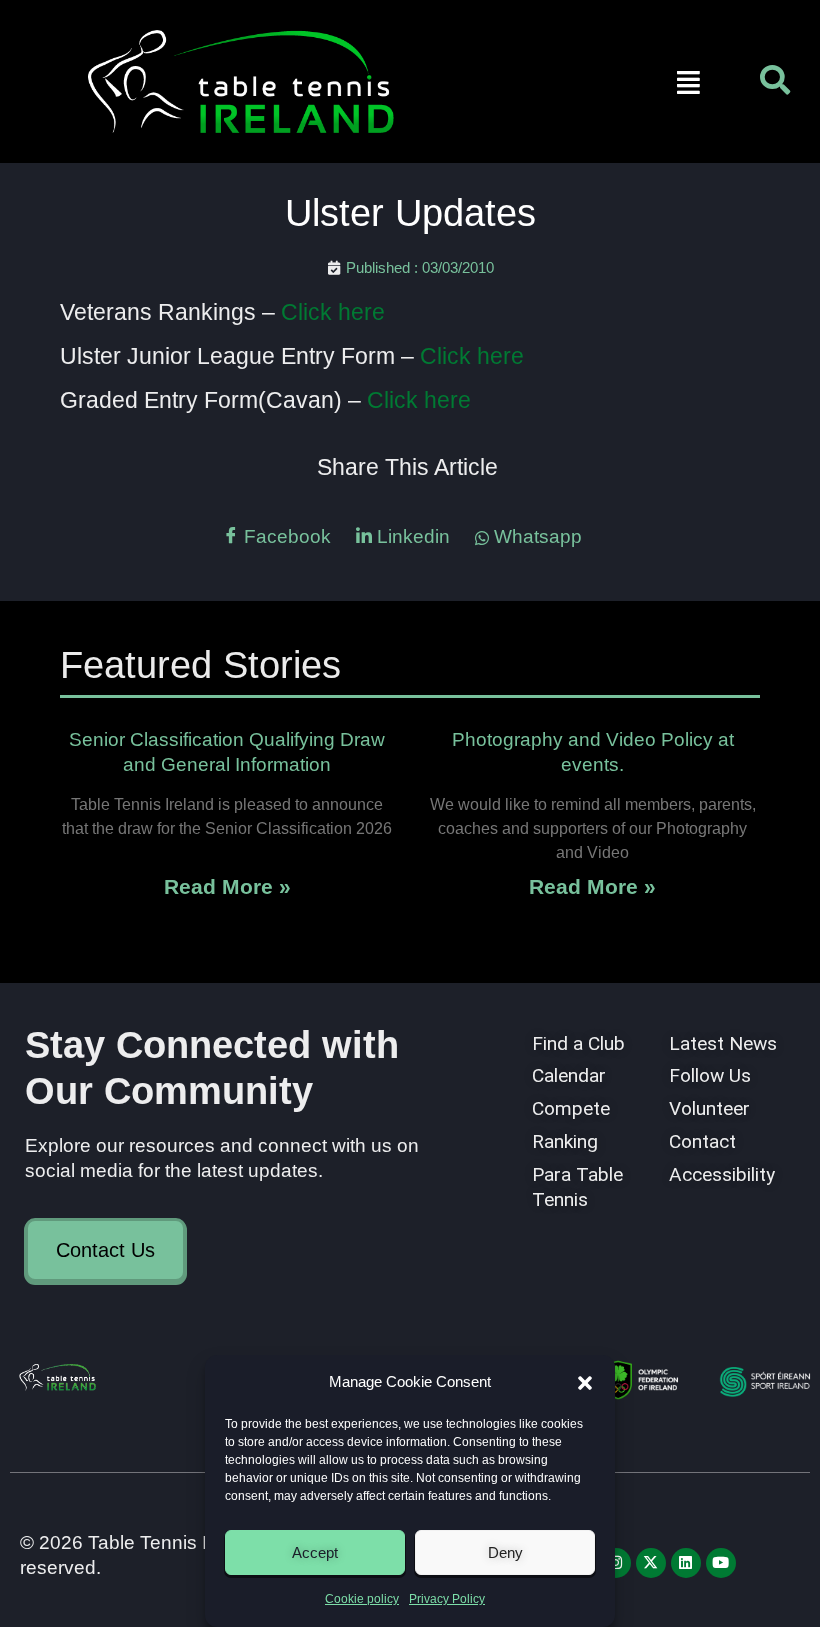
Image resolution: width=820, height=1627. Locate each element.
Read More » (227, 886)
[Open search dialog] (775, 85)
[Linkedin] (686, 1563)
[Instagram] (616, 1563)
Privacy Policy (447, 1599)
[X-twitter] (651, 1563)
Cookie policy (362, 1599)
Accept (315, 1552)
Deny (505, 1552)
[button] (585, 1383)
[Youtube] (721, 1563)
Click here (330, 312)
